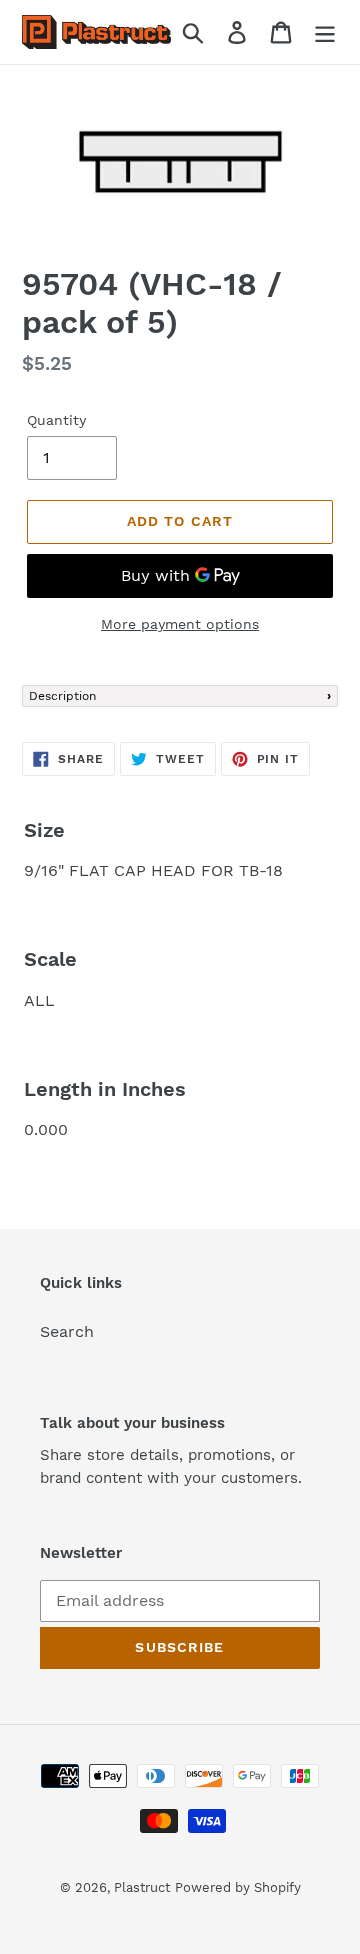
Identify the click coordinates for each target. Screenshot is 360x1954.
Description (62, 696)
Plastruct (142, 1887)
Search (67, 1331)
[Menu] (325, 32)
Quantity (56, 420)
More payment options (180, 624)
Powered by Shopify (238, 1887)
